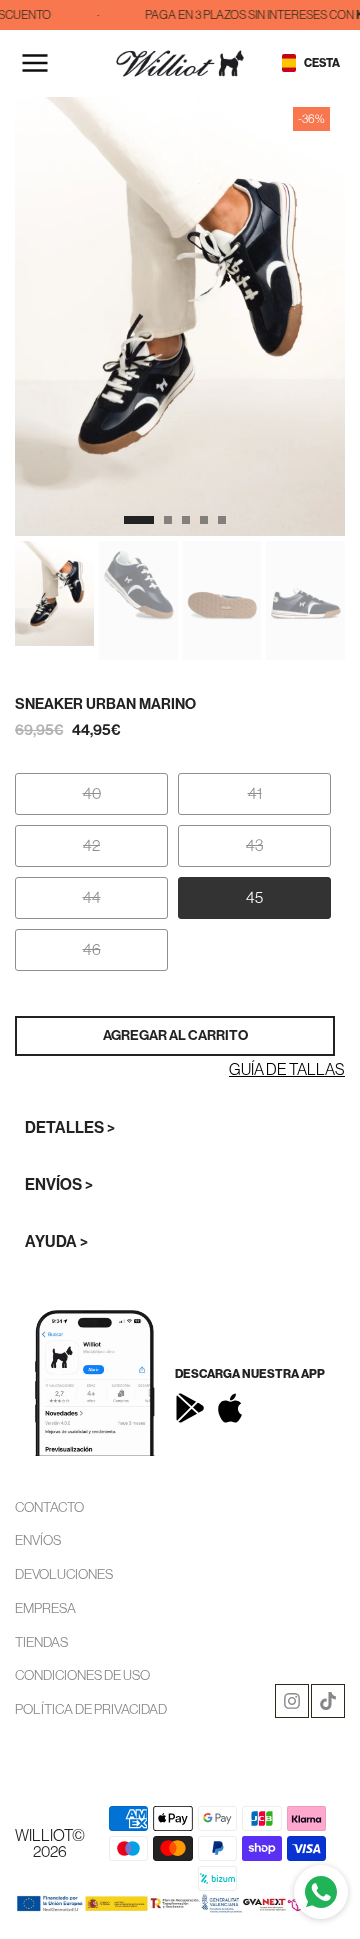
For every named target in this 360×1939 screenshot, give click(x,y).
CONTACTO (49, 1507)
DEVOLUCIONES (64, 1574)
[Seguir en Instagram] (292, 1701)
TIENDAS (41, 1642)
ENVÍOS (38, 1540)
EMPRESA (45, 1608)
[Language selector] (289, 63)
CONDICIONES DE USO (82, 1675)
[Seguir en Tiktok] (328, 1701)
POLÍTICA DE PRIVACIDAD (91, 1709)
